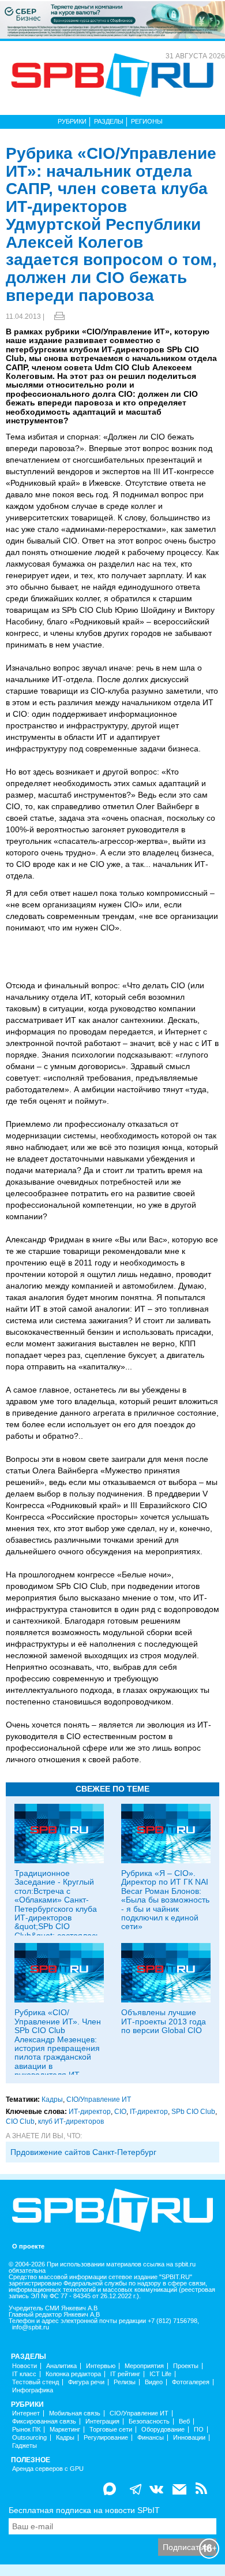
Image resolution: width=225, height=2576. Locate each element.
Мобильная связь (75, 2413)
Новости (25, 2366)
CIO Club (20, 2121)
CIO (120, 2112)
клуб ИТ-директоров (71, 2121)
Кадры (52, 2099)
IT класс (24, 2374)
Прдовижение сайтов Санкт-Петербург (83, 2152)
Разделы (109, 121)
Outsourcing (29, 2438)
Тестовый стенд (35, 2382)
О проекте (28, 2246)
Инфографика (33, 2390)
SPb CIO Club (193, 2112)
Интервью (101, 2366)
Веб (184, 2421)
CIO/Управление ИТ (99, 2099)
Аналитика (61, 2366)
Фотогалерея (191, 2382)
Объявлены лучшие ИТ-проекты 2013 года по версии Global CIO (164, 2021)
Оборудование (163, 2430)
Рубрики (72, 121)
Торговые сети (111, 2430)
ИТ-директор (90, 2112)
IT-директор (149, 2112)
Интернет (26, 2413)
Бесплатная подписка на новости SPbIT (84, 2510)
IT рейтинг (125, 2374)
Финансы (151, 2438)
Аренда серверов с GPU (48, 2469)
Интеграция (102, 2421)
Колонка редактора (73, 2374)
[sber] (112, 19)
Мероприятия (144, 2366)
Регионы (147, 121)
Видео (154, 2382)
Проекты (186, 2366)
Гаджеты (25, 2446)
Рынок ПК (26, 2430)
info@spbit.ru (31, 2327)
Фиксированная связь (44, 2421)
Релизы (125, 2382)
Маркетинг (65, 2430)
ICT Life (160, 2374)
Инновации (189, 2438)
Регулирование (106, 2438)
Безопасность (149, 2421)
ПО (199, 2430)
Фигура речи (86, 2382)
